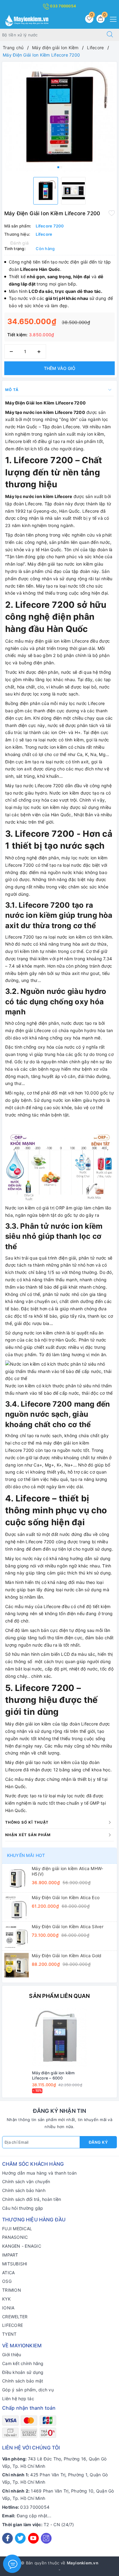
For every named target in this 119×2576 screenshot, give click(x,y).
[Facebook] (7, 2538)
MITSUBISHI (15, 2264)
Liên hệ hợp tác (18, 2399)
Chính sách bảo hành (24, 2190)
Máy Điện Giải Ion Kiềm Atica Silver (68, 1926)
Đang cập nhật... (34, 2516)
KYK (6, 2299)
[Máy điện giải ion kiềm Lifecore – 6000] (60, 2037)
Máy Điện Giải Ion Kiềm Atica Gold (67, 1956)
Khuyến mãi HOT (26, 1855)
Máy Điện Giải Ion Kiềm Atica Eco (66, 1897)
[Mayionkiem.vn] (27, 20)
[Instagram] (46, 2538)
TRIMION (12, 2290)
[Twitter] (20, 2538)
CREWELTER (15, 2317)
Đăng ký (98, 2142)
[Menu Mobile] (112, 18)
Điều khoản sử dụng (23, 2372)
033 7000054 (63, 6)
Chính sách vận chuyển (26, 2181)
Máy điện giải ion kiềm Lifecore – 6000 (53, 2075)
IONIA (8, 2308)
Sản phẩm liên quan (59, 1996)
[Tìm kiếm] (110, 35)
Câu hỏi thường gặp (23, 2208)
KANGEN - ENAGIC (22, 2246)
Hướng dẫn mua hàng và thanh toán (39, 2173)
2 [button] (61, 167)
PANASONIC (15, 2237)
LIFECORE (13, 2325)
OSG (7, 2281)
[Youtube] (33, 2538)
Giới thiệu (12, 2355)
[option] (60, 117)
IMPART (10, 2255)
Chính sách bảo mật (23, 2381)
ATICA (8, 2273)
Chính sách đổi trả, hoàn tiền (32, 2199)
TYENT (9, 2334)
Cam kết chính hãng (23, 2363)
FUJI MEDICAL (17, 2229)
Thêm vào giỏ (60, 368)
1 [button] (58, 167)
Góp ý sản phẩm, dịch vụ (28, 2390)
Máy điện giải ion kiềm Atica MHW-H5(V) (67, 1871)
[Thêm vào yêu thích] (112, 213)
